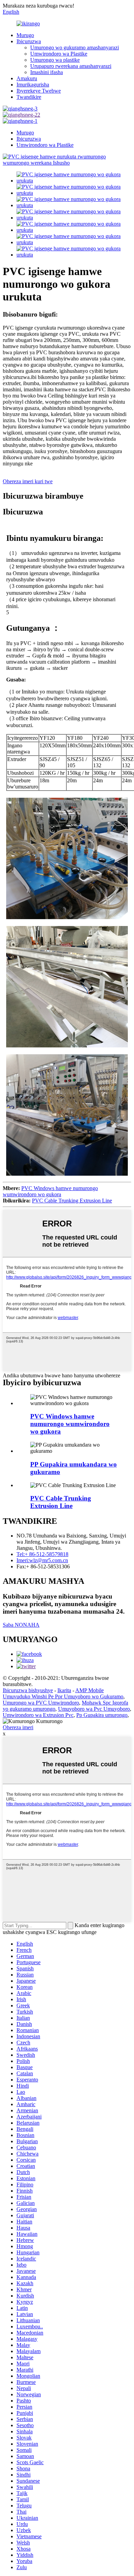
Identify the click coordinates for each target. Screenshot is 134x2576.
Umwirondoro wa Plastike (59, 54)
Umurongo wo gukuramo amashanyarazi (75, 48)
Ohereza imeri (18, 1727)
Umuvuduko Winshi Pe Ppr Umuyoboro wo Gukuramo (63, 1696)
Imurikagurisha (33, 85)
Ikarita (64, 1690)
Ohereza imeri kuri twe (28, 481)
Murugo (25, 35)
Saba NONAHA (21, 1625)
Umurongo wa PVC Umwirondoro (41, 1703)
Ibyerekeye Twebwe (39, 91)
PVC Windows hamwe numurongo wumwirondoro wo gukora (50, 1191)
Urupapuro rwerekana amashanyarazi (71, 66)
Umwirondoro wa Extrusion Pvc (38, 1715)
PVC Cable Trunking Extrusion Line (72, 1201)
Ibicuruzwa (29, 41)
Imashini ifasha (47, 72)
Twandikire (29, 97)
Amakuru (27, 78)
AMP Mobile (90, 1690)
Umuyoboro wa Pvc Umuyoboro (94, 1709)
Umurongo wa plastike (55, 60)
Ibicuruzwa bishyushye (28, 1690)
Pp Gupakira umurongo (102, 1715)
